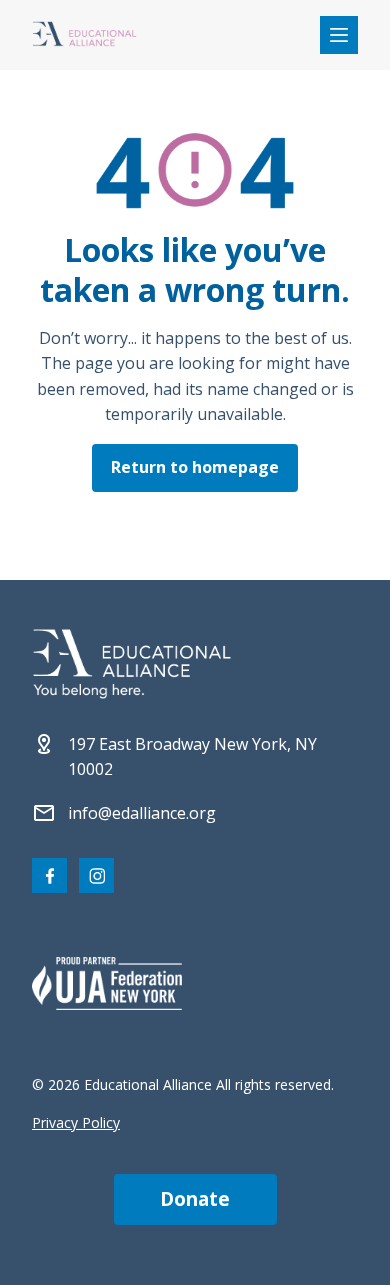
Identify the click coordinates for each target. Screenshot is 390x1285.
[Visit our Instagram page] (96, 875)
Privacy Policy (76, 1122)
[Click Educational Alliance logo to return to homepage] (84, 35)
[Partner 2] (107, 983)
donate (195, 1199)
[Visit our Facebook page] (49, 875)
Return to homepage (195, 467)
